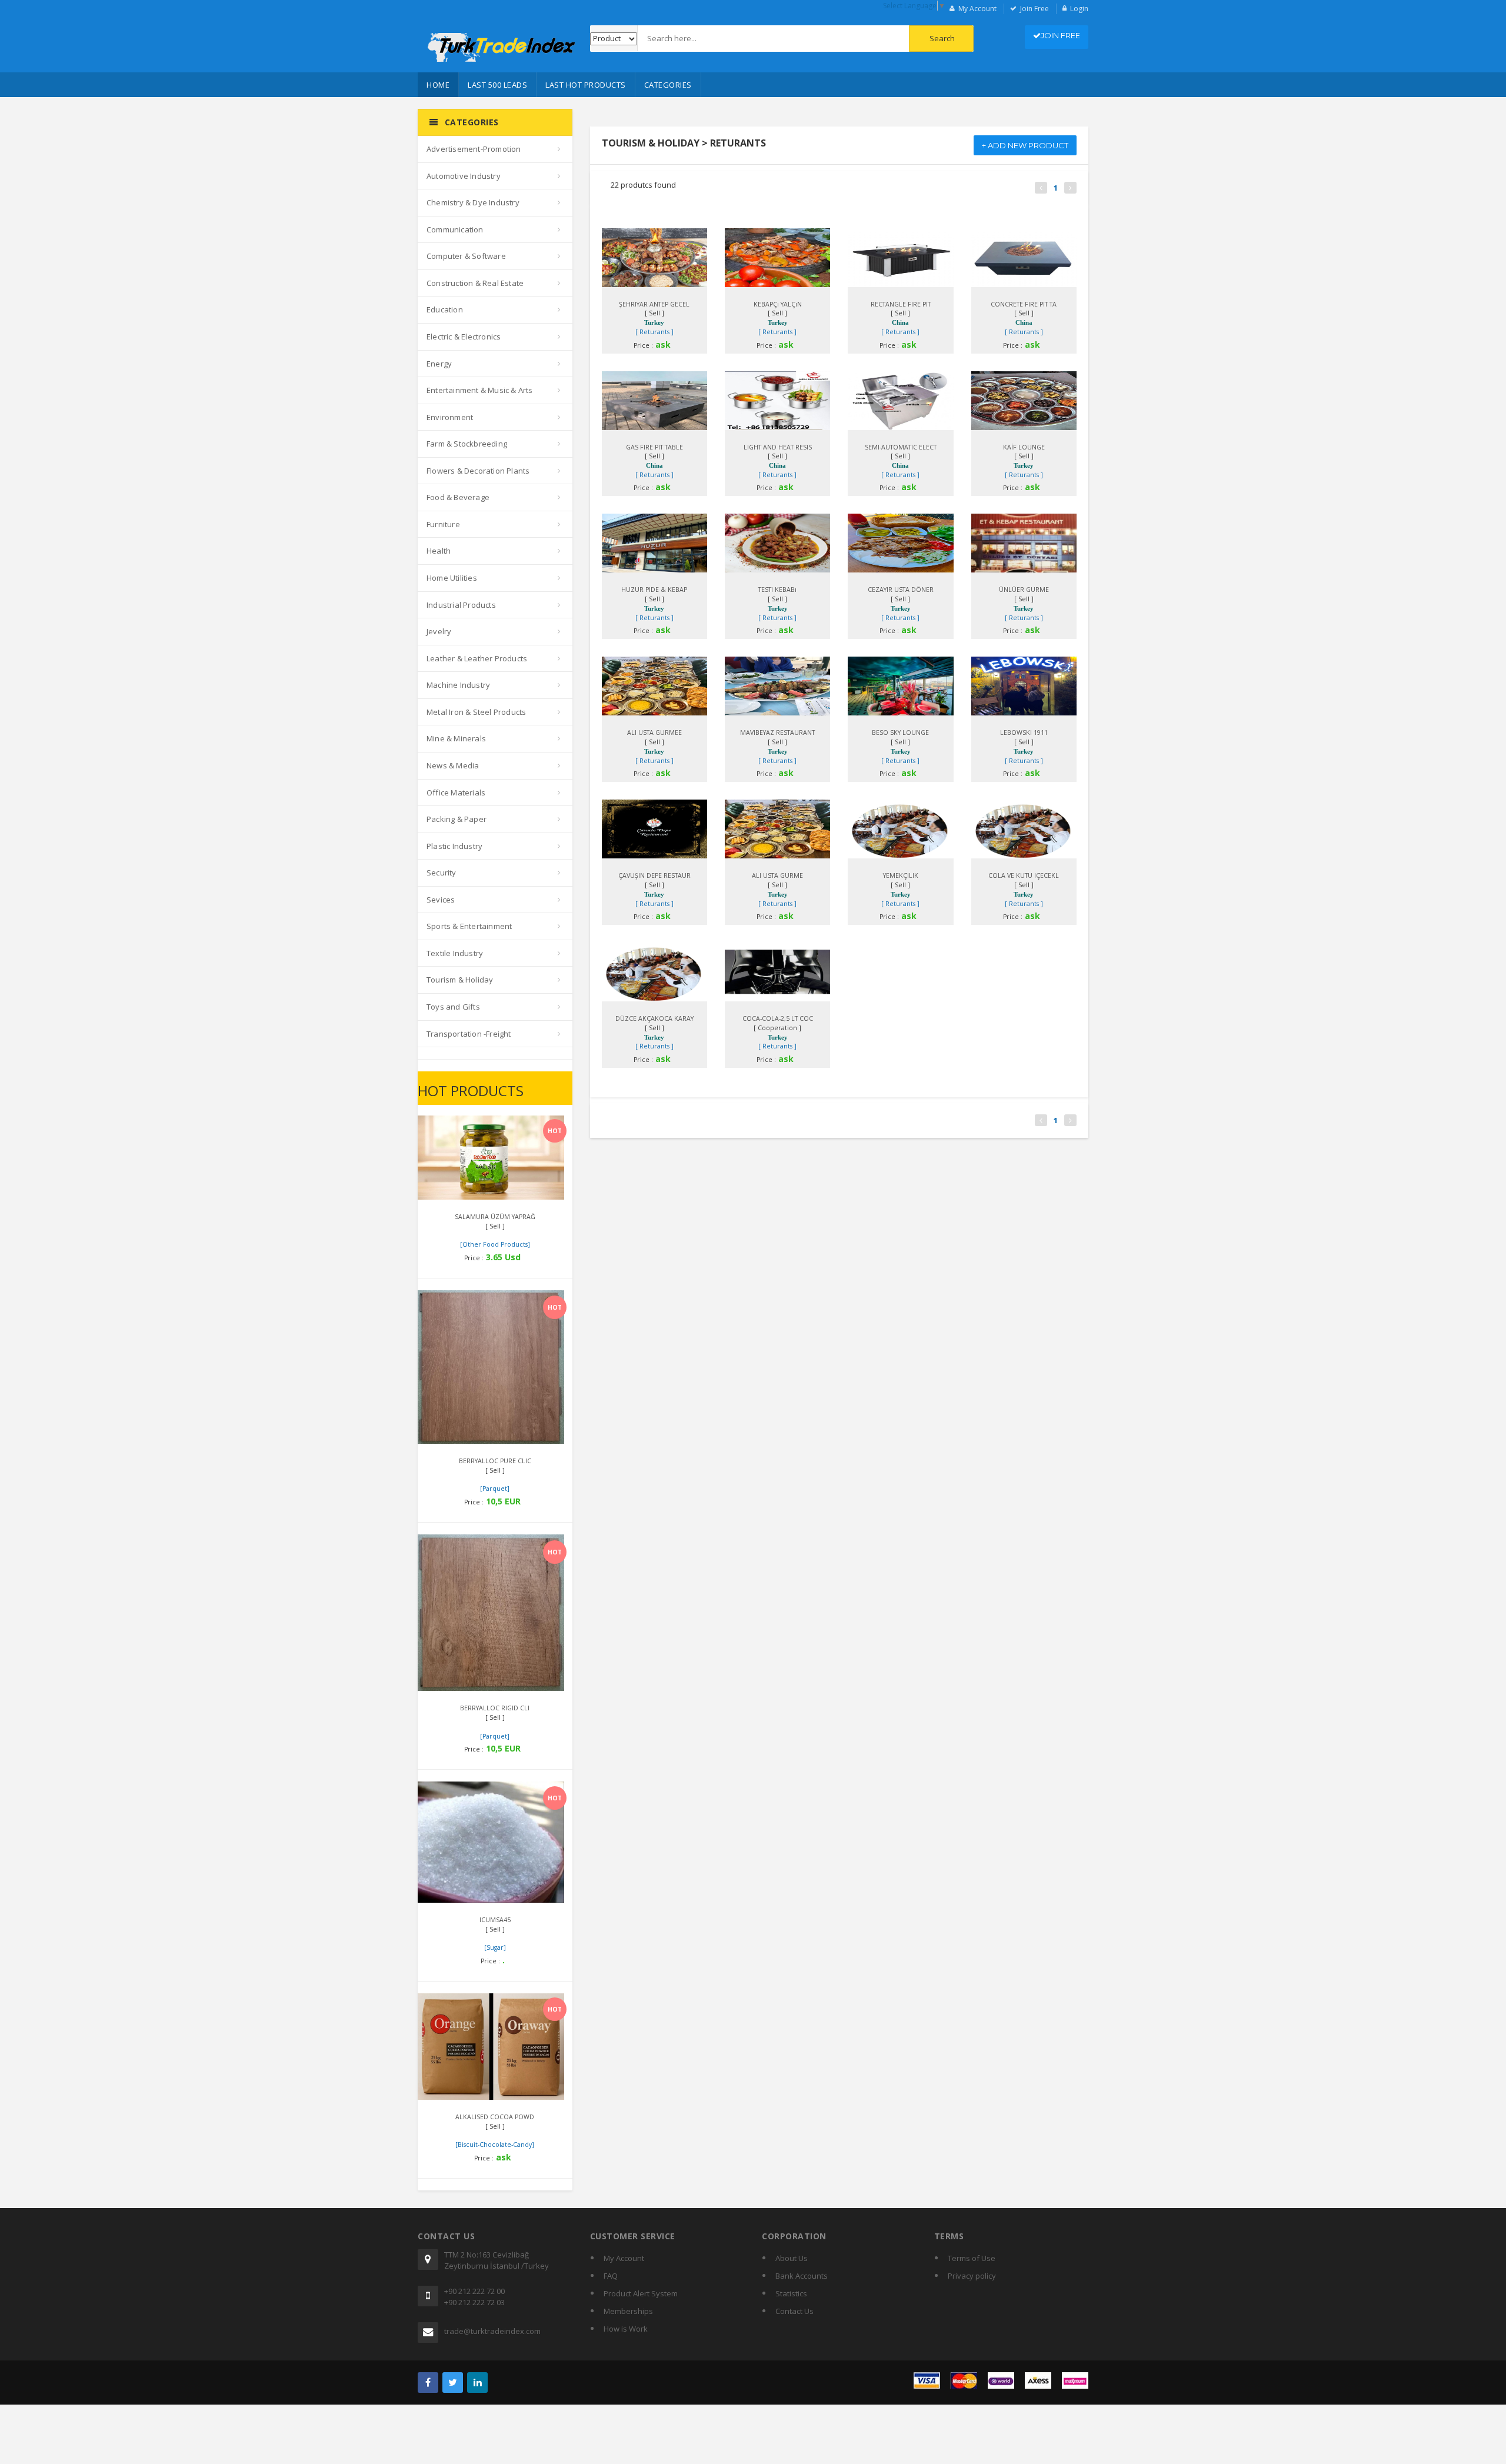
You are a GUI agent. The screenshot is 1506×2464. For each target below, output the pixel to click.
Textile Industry (455, 953)
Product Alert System (641, 2293)
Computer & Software (466, 256)
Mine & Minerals (456, 738)
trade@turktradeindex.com (492, 2331)
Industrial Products (461, 605)
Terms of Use (972, 2258)
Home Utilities (452, 578)
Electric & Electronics (464, 337)
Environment (450, 417)
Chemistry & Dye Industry (473, 202)
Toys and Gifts (453, 1007)
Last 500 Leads (497, 85)
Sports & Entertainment (469, 926)
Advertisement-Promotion (474, 149)
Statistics (791, 2293)
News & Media (453, 765)
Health (439, 551)
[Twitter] (453, 2383)
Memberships (628, 2311)
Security (442, 873)
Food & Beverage (458, 497)
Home (438, 85)
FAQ (611, 2276)
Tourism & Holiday (460, 980)
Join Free (1034, 9)
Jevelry (439, 631)
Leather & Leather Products (477, 658)
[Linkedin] (477, 2383)
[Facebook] (428, 2383)
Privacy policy (972, 2276)
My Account (977, 9)
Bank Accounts (802, 2276)
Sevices (441, 900)
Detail (480, 1128)
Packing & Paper (457, 819)
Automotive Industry (464, 176)
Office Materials (456, 793)
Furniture (443, 524)
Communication (455, 229)
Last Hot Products (586, 85)
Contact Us (794, 2311)
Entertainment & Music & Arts (480, 390)
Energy (439, 364)
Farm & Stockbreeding (467, 444)
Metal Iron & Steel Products (476, 712)
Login (1079, 9)
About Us (792, 2258)
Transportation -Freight (469, 1034)
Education (445, 309)
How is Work (626, 2329)
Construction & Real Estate (475, 283)
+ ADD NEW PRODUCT (1025, 145)
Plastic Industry (454, 846)
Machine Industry (458, 685)
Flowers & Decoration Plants (478, 471)
